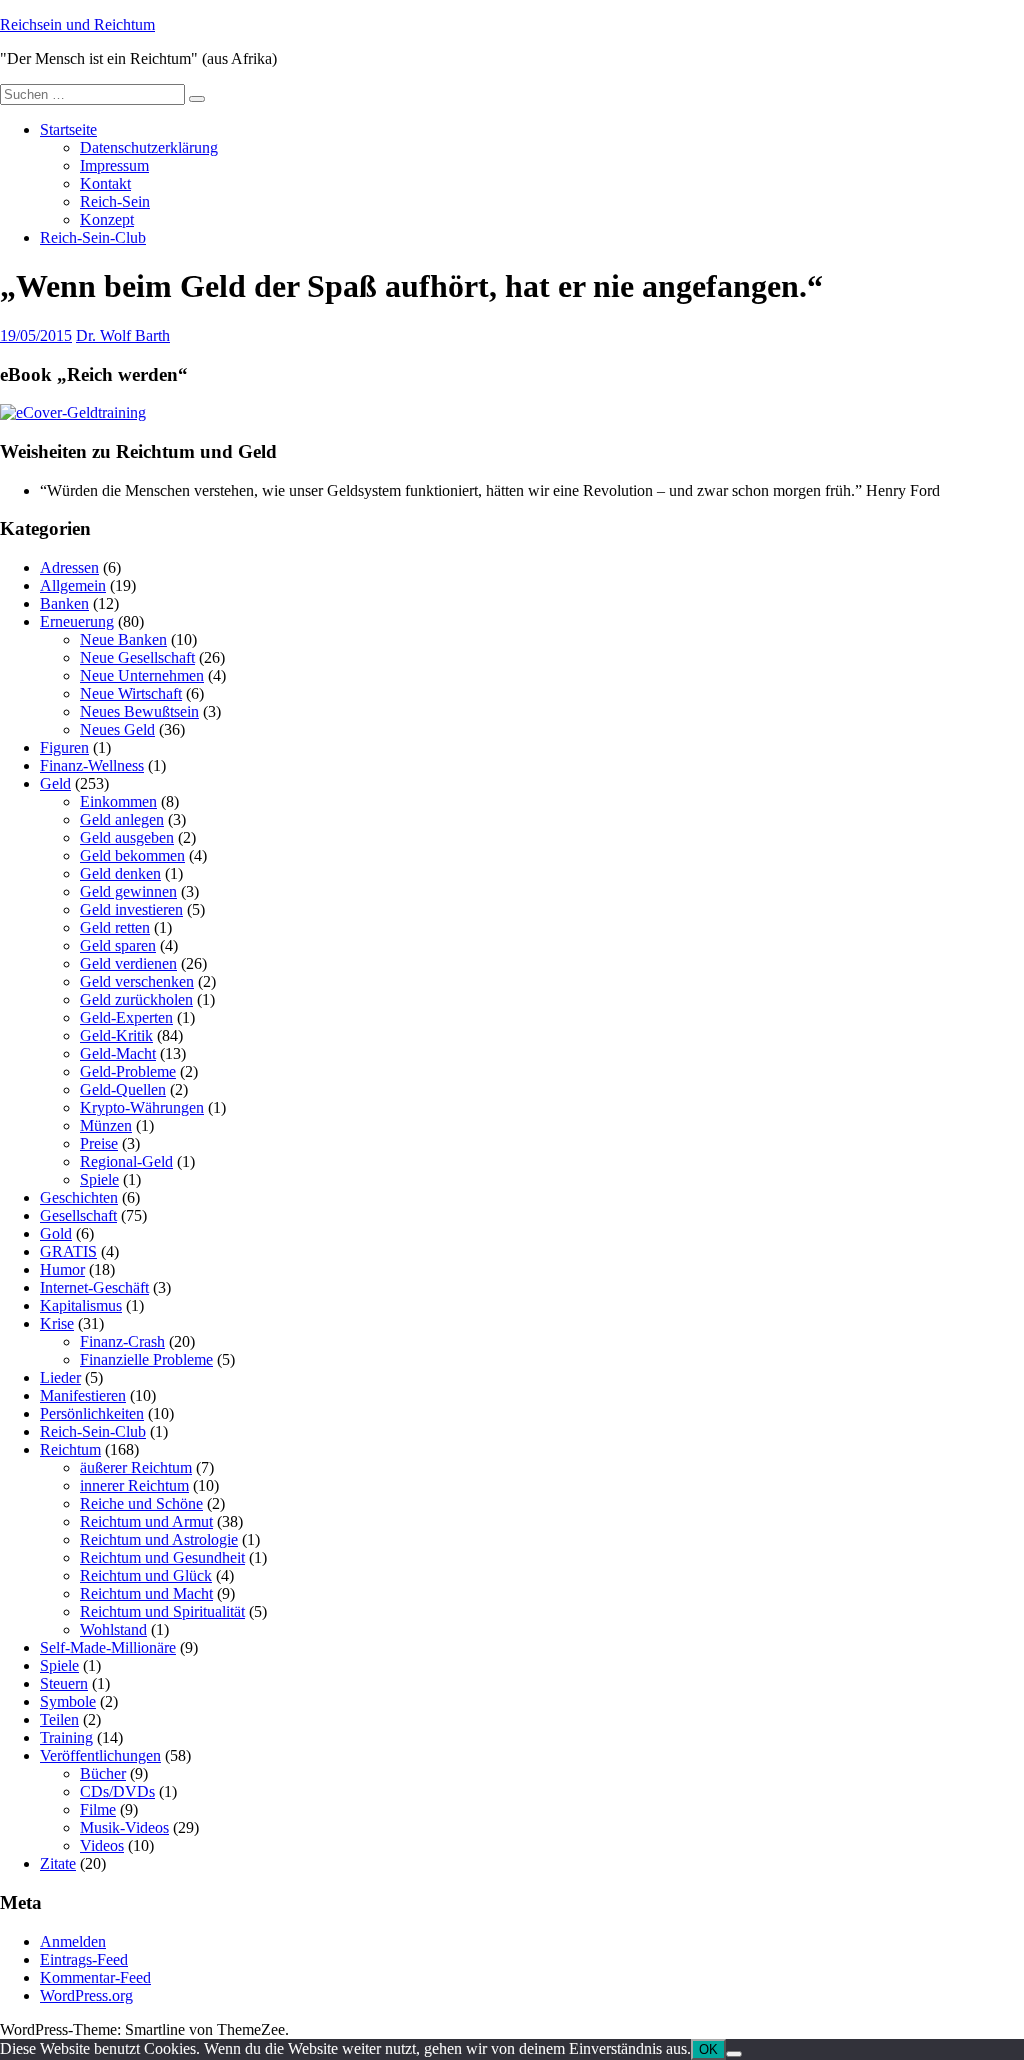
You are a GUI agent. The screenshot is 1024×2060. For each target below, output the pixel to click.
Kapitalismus (81, 1305)
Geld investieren (131, 909)
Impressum (114, 165)
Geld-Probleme (128, 1071)
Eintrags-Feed (84, 1959)
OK (708, 2049)
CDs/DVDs (117, 1791)
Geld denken (120, 873)
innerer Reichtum (134, 1485)
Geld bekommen (132, 855)
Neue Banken (123, 639)
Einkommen (118, 801)
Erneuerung (77, 621)
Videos (102, 1845)
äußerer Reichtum (136, 1467)
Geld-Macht (118, 1053)
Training (66, 1737)
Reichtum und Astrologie (159, 1539)
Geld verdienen (128, 963)
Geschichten (79, 1197)
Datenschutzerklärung (149, 147)
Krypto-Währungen (142, 1107)
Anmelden (73, 1941)
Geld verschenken (137, 981)
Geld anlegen (122, 819)
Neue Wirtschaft (131, 693)
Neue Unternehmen (142, 675)
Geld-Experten (126, 1017)
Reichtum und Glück (146, 1575)
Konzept (107, 219)
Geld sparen (118, 945)
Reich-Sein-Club (93, 237)
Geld (55, 783)
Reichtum (70, 1449)
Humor (62, 1269)
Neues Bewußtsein (139, 711)
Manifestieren (83, 1395)
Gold (56, 1233)
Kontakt (105, 183)
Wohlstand (113, 1629)
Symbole (68, 1701)
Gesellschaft (78, 1215)
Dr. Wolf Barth (123, 335)
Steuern (64, 1683)
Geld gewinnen (128, 891)
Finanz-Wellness (92, 765)
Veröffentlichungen (100, 1755)
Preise (99, 1143)
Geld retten (115, 927)
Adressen (69, 567)
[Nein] (734, 2054)
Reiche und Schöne (141, 1503)
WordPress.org (86, 1995)
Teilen (59, 1719)
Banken (64, 603)
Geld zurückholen (136, 999)
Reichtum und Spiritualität (162, 1611)
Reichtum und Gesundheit (162, 1557)
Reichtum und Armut (146, 1521)
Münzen (106, 1125)
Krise (57, 1323)
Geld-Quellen (123, 1089)
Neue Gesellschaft (137, 657)
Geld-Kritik (116, 1035)
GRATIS (68, 1251)
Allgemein (73, 585)
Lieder (60, 1377)
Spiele (99, 1179)
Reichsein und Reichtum (77, 24)
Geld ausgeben (127, 837)
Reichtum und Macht (146, 1593)
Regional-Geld (126, 1161)
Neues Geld (117, 729)
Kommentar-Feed (95, 1977)
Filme (98, 1809)
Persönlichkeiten (92, 1413)
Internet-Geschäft (94, 1287)
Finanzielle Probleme (146, 1359)
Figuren (64, 747)
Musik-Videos (124, 1827)
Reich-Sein (115, 201)
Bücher (103, 1773)
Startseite (68, 129)
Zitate (58, 1863)
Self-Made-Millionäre (108, 1647)
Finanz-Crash (122, 1341)
